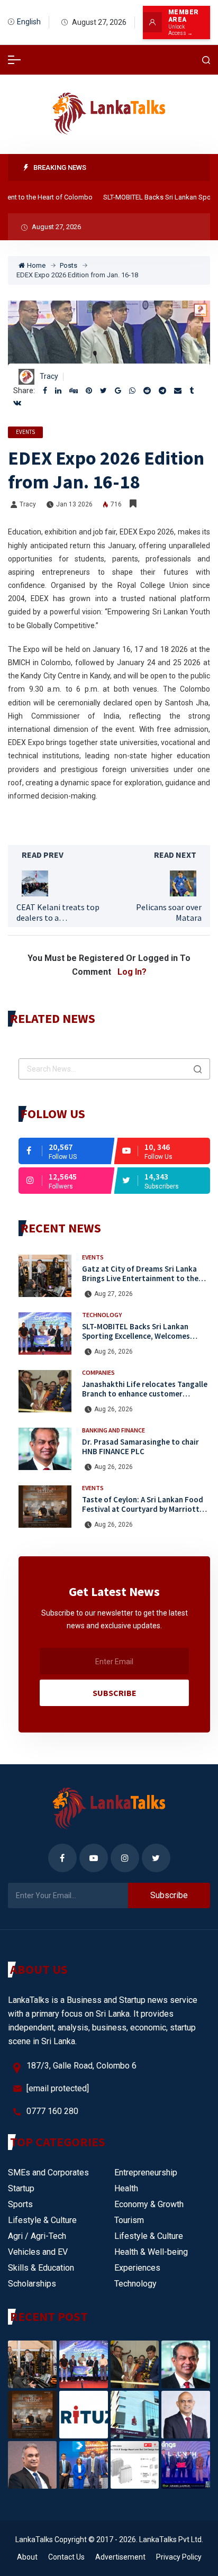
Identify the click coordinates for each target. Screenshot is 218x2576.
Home (36, 265)
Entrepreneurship (146, 2173)
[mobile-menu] (14, 60)
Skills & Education (41, 2268)
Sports (20, 2204)
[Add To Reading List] (133, 504)
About (27, 2557)
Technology (102, 1315)
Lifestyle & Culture (42, 2220)
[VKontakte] (17, 403)
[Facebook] (45, 391)
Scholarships (32, 2284)
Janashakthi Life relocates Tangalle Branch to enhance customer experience (145, 1394)
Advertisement (120, 2557)
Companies (98, 1372)
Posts (69, 265)
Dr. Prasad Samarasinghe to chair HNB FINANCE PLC (140, 1447)
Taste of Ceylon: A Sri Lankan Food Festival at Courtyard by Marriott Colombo (143, 1509)
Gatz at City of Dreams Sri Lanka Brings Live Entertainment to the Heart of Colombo (140, 1279)
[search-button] (206, 60)
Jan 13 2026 (74, 504)
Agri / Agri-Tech (37, 2236)
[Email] (178, 391)
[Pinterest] (89, 391)
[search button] (198, 1069)
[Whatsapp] (132, 391)
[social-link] (66, 1151)
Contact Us (66, 2557)
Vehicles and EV (38, 2252)
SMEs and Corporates (48, 2173)
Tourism (129, 2220)
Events (25, 432)
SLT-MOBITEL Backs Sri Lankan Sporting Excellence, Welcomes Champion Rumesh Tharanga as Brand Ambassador (137, 1341)
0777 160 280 (52, 2111)
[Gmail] (118, 391)
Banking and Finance (113, 1430)
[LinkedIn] (58, 391)
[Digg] (74, 391)
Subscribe (115, 1693)
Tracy (49, 376)
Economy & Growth (149, 2204)
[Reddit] (147, 391)
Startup (21, 2188)
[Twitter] (103, 391)
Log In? (132, 972)
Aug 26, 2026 (113, 1352)
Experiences (137, 2268)
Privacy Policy (179, 2557)
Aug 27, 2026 (113, 1294)
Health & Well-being (151, 2252)
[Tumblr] (192, 391)
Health (126, 2188)
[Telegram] (162, 391)
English (29, 22)
